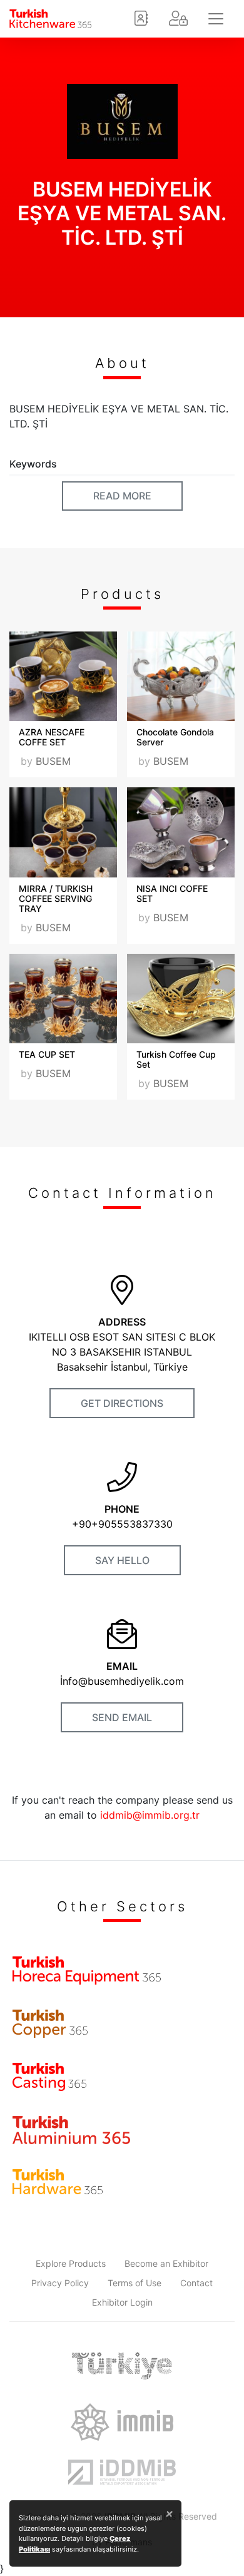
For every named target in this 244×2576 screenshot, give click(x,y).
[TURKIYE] (122, 2366)
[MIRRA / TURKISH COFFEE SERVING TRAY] (63, 832)
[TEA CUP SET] (63, 999)
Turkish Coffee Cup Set (176, 1059)
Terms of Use (135, 2283)
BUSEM (53, 761)
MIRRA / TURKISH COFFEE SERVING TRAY (56, 898)
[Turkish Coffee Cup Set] (181, 999)
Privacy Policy (60, 2283)
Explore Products (71, 2263)
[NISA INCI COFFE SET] (181, 832)
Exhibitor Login (122, 2302)
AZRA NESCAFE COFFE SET (52, 737)
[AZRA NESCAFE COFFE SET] (63, 676)
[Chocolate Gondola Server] (181, 676)
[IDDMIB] (122, 2472)
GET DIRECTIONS (122, 1403)
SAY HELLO (122, 1560)
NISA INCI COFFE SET (172, 893)
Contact (196, 2283)
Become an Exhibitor (166, 2263)
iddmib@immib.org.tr (150, 1815)
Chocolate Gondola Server (175, 737)
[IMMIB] (122, 2422)
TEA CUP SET (47, 1054)
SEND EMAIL (122, 1717)
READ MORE (122, 496)
